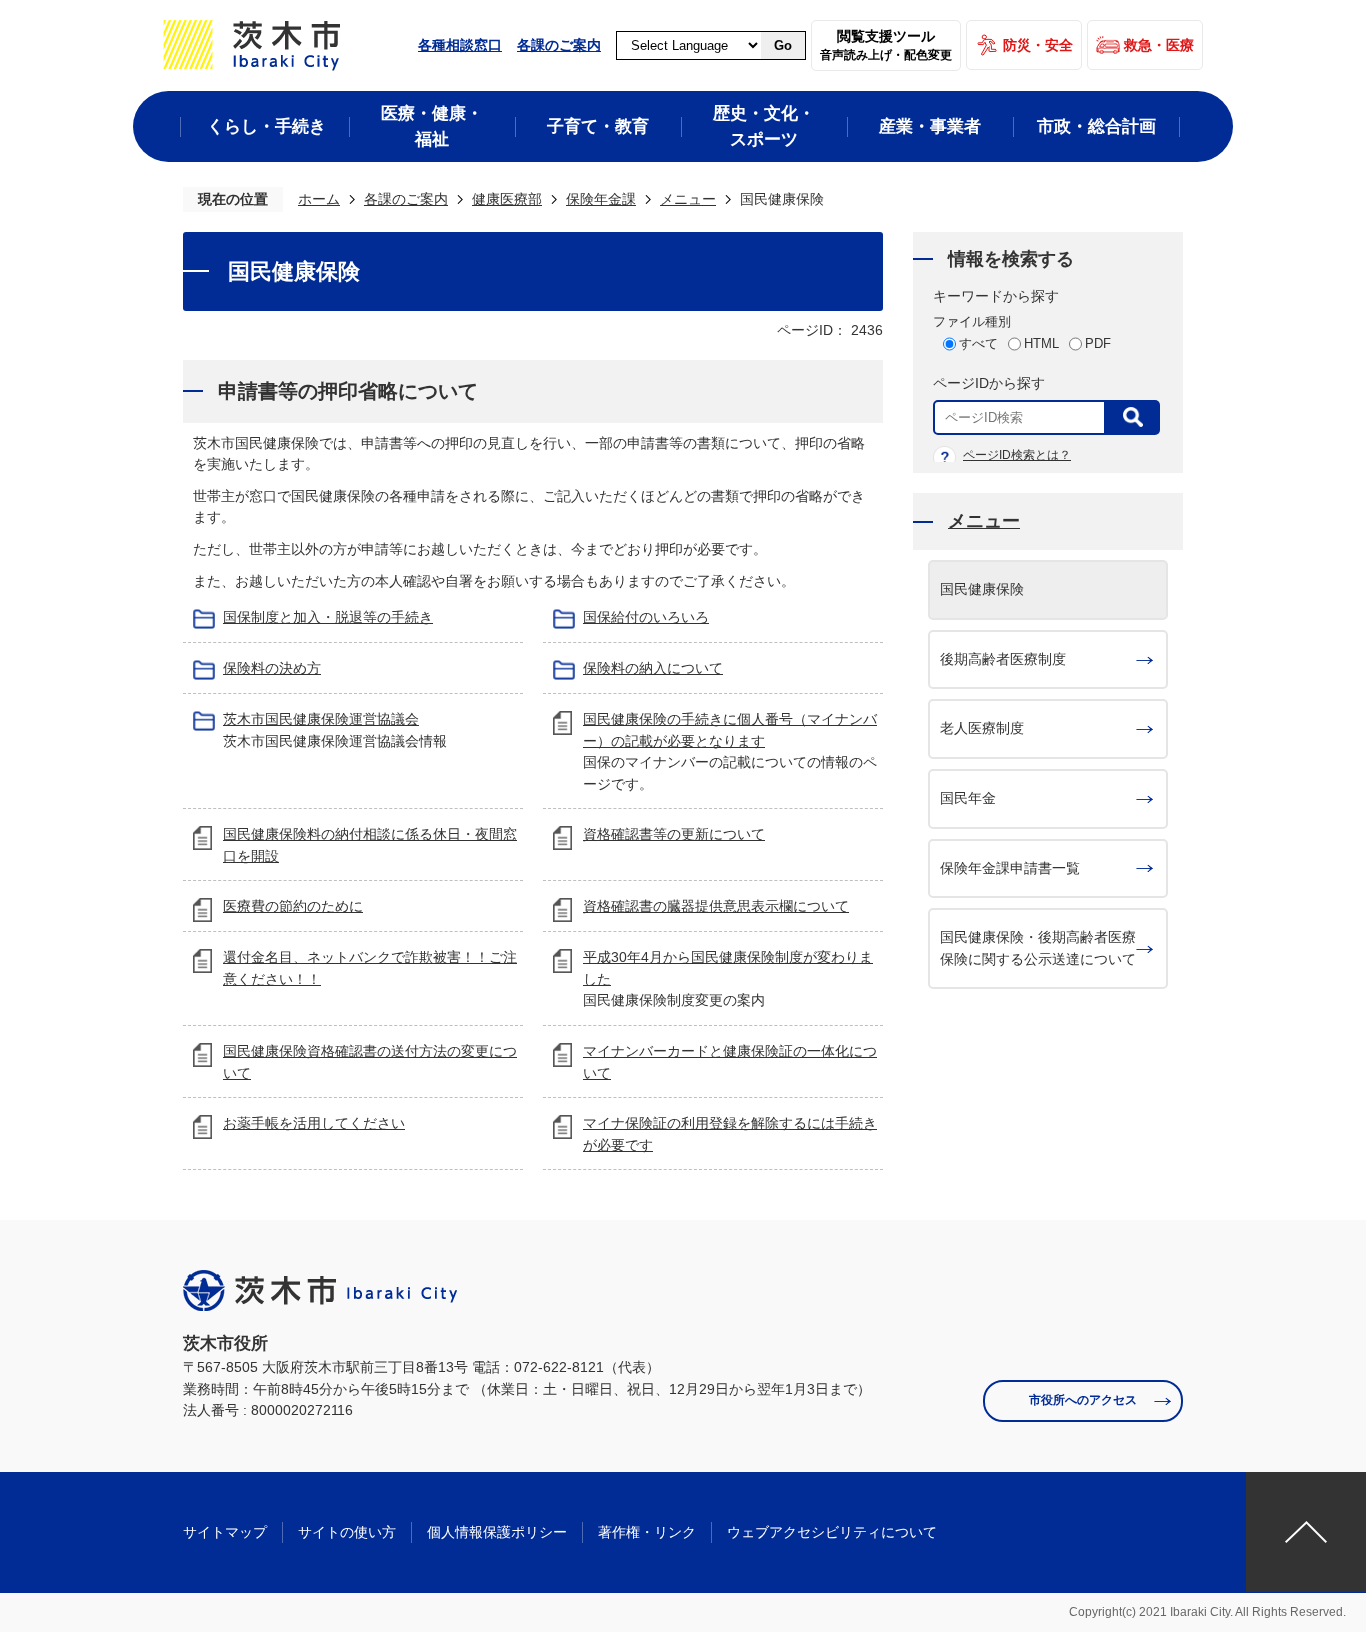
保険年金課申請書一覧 (1010, 868)
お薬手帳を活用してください (314, 1123)
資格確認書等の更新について (674, 834)
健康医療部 (507, 199)
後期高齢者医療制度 (1003, 659)
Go (783, 45)
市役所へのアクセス (1083, 1400)
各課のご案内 (559, 45)
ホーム (319, 199)
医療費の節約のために (293, 906)
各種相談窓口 (460, 45)
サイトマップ (225, 1532)
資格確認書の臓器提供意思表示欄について (716, 906)
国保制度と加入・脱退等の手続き (328, 617)
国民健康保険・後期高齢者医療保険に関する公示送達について (1038, 948)
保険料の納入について (653, 668)
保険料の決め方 (272, 668)
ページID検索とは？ (1017, 455)
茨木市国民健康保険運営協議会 (321, 719)
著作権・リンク (647, 1532)
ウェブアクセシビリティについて (832, 1532)
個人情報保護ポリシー (497, 1532)
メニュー (688, 199)
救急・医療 (1159, 45)
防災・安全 (1038, 45)
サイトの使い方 (347, 1532)
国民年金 (968, 798)
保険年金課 (601, 199)
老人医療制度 (982, 728)
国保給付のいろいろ (646, 617)
